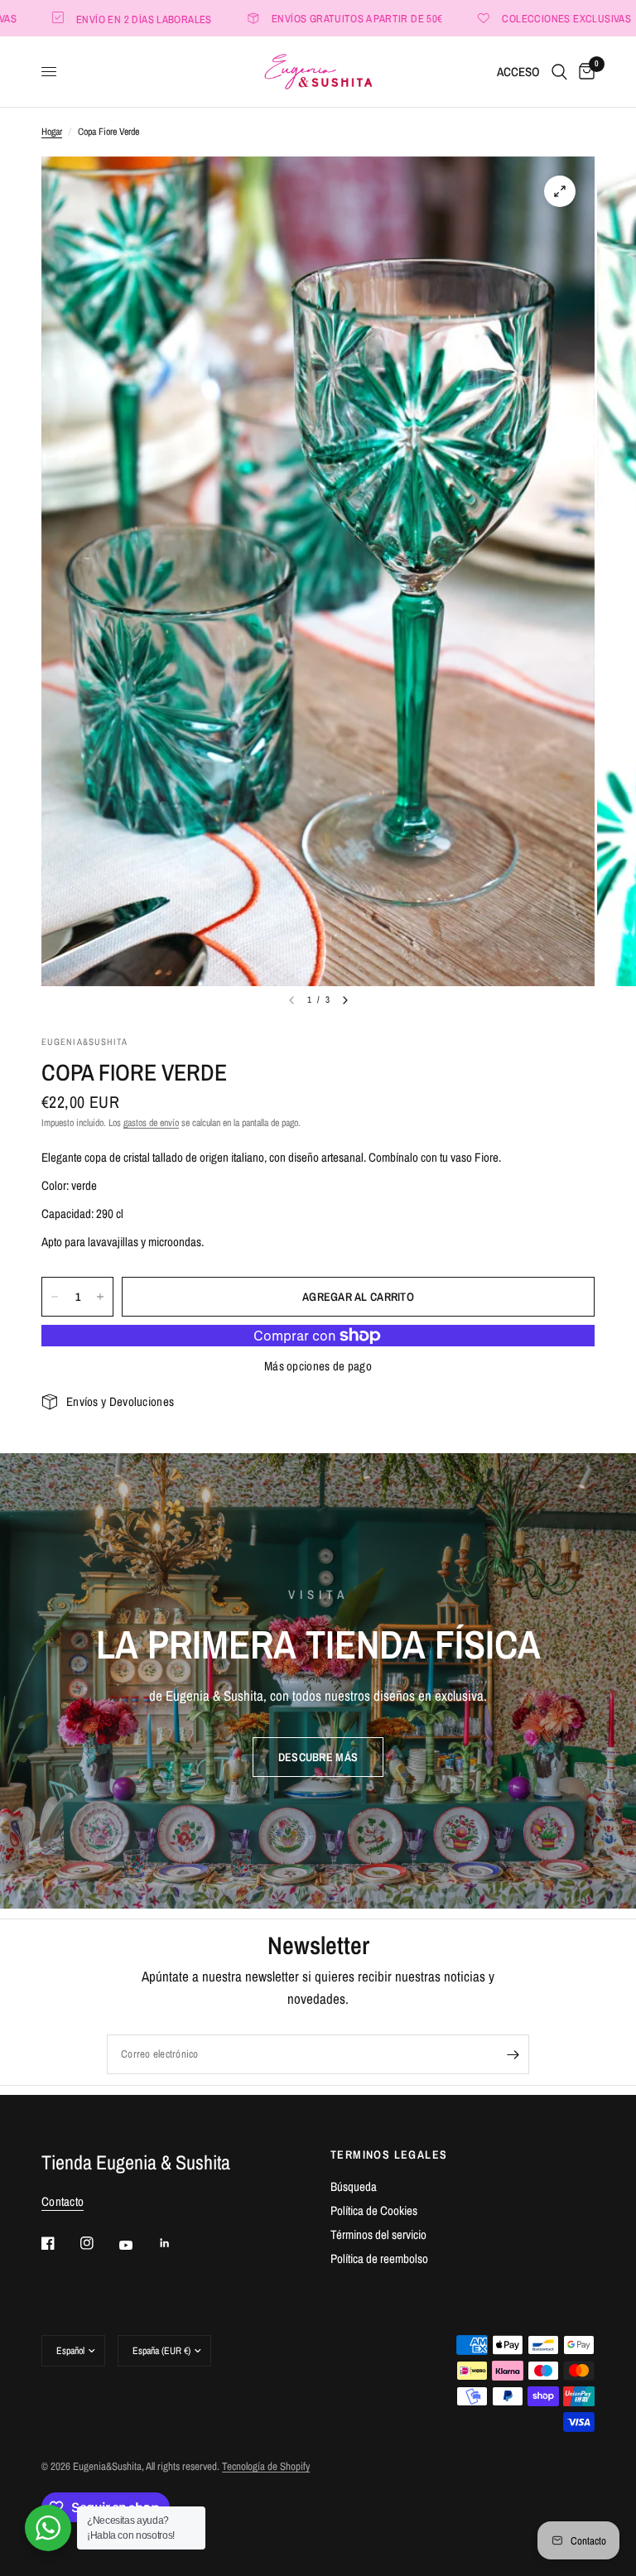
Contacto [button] (63, 2201)
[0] (584, 72)
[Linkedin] (176, 2243)
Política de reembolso (379, 2258)
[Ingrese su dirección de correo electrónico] (513, 2054)
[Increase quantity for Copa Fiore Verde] (100, 1297)
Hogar (52, 132)
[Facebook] (60, 2243)
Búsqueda (354, 2186)
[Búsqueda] (559, 72)
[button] (318, 1757)
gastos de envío (151, 1123)
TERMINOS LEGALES (389, 2155)
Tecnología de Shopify (266, 2466)
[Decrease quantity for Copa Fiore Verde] (55, 1297)
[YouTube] (137, 2246)
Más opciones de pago (318, 1366)
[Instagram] (99, 2243)
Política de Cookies (374, 2210)
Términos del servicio (378, 2234)
